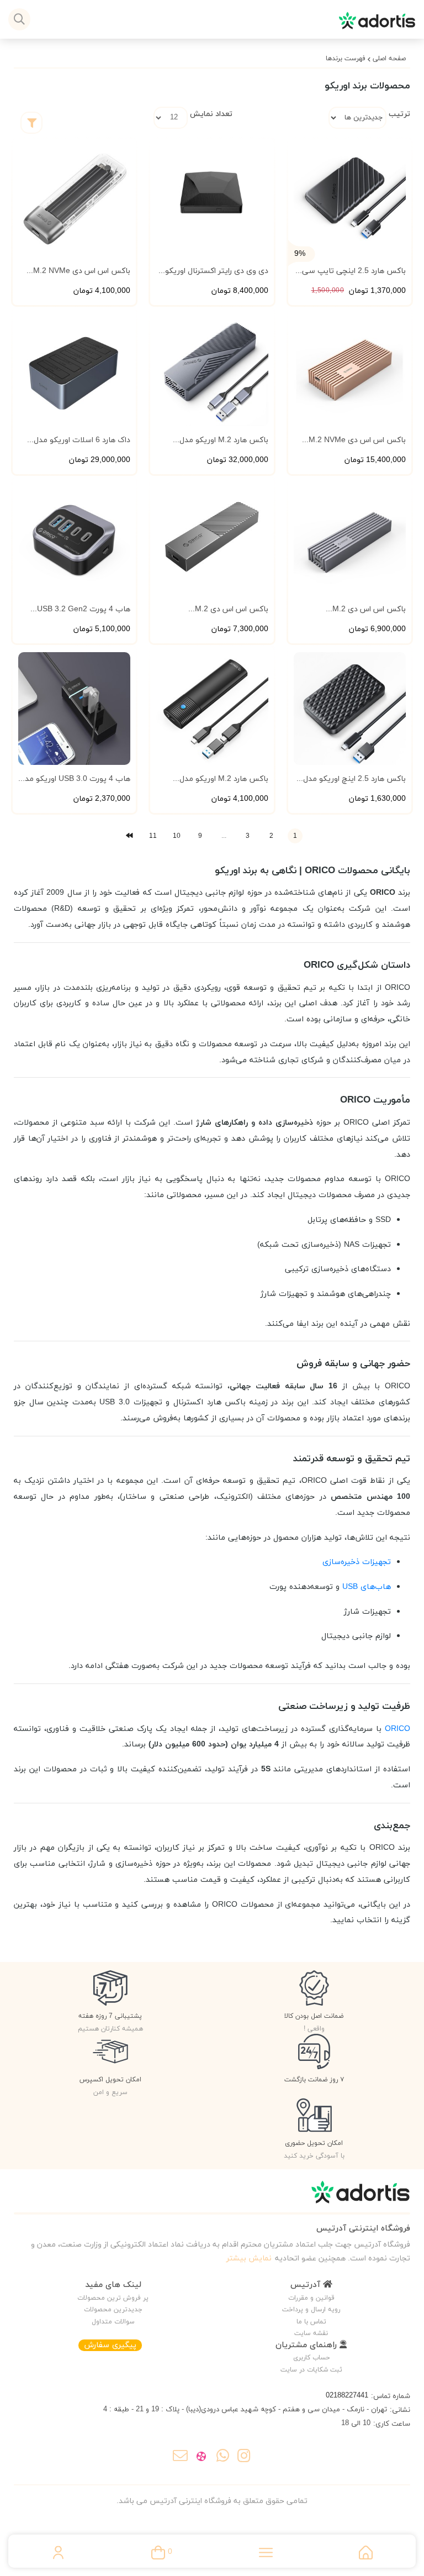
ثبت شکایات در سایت (311, 2370)
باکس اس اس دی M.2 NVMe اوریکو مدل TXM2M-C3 (82, 271)
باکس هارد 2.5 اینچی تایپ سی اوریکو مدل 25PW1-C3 (354, 271)
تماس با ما (311, 2322)
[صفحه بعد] (129, 836)
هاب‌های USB (367, 1587)
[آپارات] (201, 2458)
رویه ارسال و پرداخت (311, 2310)
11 (153, 836)
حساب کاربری (311, 2358)
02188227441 (347, 2396)
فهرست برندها (346, 59)
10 (177, 836)
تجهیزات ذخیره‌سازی (357, 1562)
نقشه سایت (311, 2333)
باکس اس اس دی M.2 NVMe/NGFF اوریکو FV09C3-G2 (212, 610)
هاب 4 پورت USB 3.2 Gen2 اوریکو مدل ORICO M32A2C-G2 (75, 610)
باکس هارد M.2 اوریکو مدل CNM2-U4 (224, 440)
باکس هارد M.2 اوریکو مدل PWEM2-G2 (224, 779)
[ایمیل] (180, 2458)
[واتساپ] (223, 2458)
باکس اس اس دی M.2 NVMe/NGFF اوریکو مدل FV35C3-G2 (364, 610)
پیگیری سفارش (110, 2345)
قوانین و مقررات (311, 2298)
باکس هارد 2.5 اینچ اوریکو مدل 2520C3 (354, 779)
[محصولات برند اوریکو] (212, 2197)
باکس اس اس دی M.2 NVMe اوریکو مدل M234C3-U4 (357, 440)
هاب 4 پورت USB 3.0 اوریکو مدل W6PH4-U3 (75, 779)
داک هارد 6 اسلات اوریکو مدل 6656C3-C (82, 440)
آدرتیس (307, 2285)
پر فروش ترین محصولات (113, 2298)
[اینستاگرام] (244, 2458)
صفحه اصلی (389, 59)
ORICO (397, 1729)
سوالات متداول (113, 2322)
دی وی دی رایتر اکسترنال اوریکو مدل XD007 (216, 271)
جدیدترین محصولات (113, 2310)
